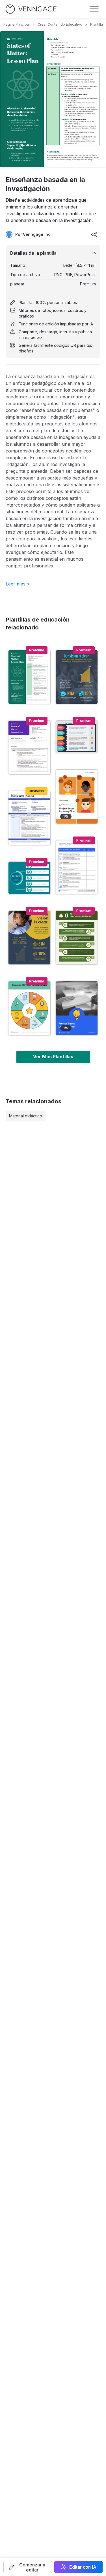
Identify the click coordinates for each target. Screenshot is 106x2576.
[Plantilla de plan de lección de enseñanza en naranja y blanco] (77, 796)
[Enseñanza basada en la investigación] (29, 677)
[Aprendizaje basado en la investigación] (29, 747)
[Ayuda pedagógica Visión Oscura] (29, 938)
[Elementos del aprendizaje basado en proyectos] (29, 1008)
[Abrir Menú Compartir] (94, 234)
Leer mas (18, 584)
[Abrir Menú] (94, 9)
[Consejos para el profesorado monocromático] (77, 938)
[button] (28, 2567)
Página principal (17, 24)
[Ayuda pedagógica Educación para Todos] (77, 677)
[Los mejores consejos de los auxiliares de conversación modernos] (29, 878)
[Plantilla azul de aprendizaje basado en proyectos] (77, 1008)
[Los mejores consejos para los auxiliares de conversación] (77, 737)
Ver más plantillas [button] (53, 1057)
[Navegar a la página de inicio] (31, 9)
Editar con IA (83, 2567)
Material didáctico (26, 1116)
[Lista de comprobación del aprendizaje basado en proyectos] (77, 867)
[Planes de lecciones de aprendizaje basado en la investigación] (29, 818)
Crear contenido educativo (60, 24)
